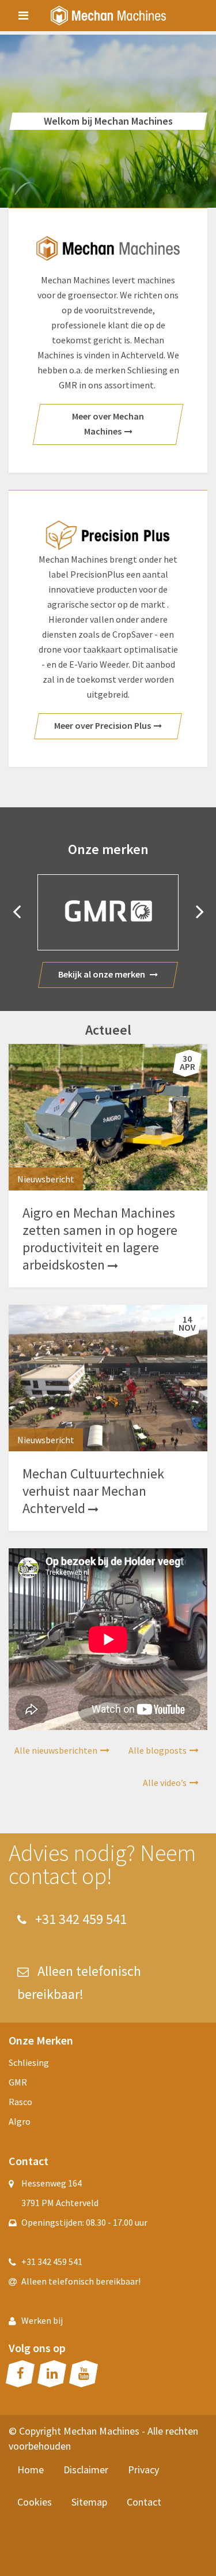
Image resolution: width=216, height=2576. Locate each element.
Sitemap (89, 2502)
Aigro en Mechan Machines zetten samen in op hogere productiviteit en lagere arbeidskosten (100, 1239)
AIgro (20, 2121)
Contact (144, 2502)
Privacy (143, 2470)
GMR (18, 2082)
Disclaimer (86, 2470)
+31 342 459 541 (79, 1919)
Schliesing (29, 2062)
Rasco (20, 2102)
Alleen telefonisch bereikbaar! (81, 2281)
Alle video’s (165, 1783)
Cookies (35, 2502)
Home (31, 2470)
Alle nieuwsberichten (56, 1750)
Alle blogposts (158, 1750)
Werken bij (42, 2320)
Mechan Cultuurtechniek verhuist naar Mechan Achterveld (93, 1491)
